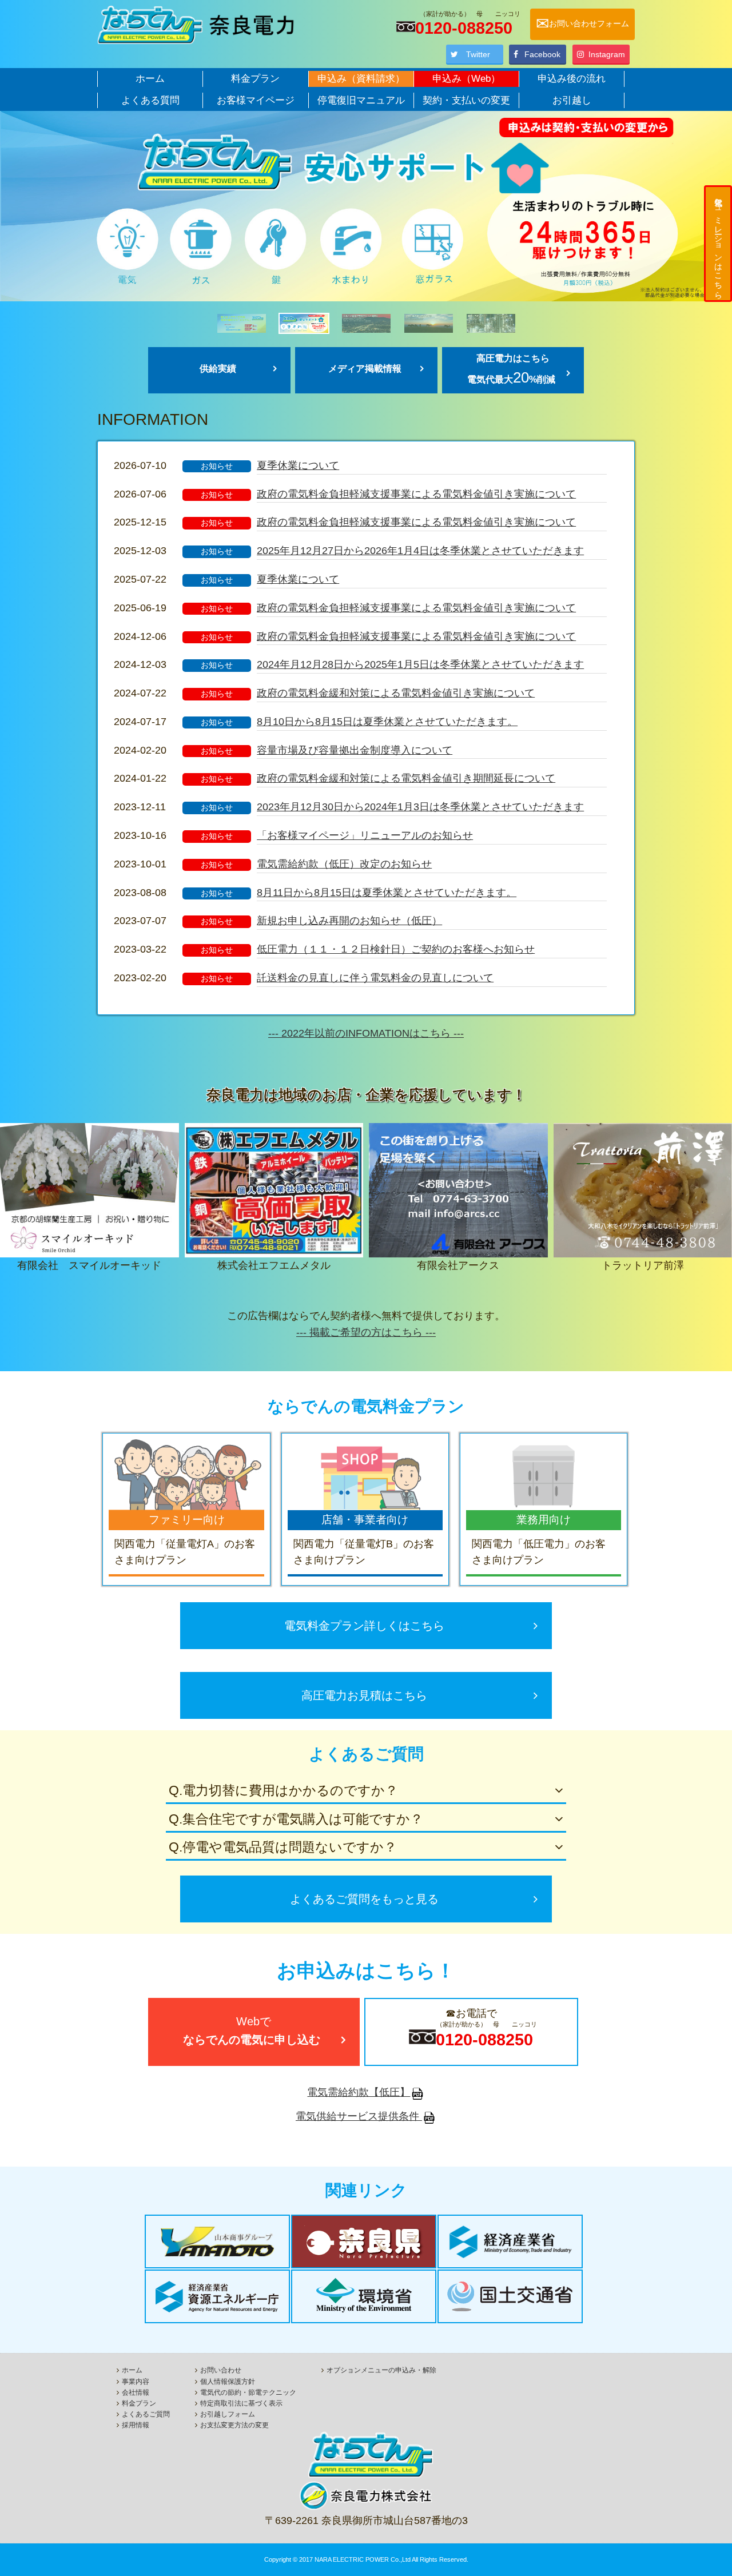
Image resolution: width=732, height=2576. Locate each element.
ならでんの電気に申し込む (257, 2030)
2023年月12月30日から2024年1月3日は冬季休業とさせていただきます (420, 807)
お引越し (572, 100)
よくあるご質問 (146, 2414)
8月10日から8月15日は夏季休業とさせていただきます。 (387, 722)
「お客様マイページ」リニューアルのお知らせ (365, 835)
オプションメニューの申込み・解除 (381, 2370)
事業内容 (136, 2382)
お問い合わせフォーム (582, 24)
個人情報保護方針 (228, 2382)
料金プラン (255, 79)
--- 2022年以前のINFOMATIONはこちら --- (366, 1033)
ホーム (150, 79)
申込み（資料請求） (361, 79)
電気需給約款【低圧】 (359, 2092)
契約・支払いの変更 (466, 100)
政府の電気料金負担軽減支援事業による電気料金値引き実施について (416, 494)
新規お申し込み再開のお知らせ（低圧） (349, 921)
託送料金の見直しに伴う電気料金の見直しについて (375, 978)
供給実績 (218, 369)
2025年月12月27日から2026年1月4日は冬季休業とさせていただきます (420, 551)
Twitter (478, 54)
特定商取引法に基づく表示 (241, 2403)
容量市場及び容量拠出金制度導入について (355, 750)
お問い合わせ (221, 2370)
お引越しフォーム (228, 2414)
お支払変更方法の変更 (234, 2425)
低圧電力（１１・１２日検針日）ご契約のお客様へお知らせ (396, 949)
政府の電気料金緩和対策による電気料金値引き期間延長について (406, 778)
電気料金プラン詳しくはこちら (370, 1626)
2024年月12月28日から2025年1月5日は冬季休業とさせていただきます (420, 664)
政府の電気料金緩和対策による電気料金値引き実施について (396, 693)
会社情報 (136, 2392)
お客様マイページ (256, 100)
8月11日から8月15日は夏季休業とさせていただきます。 (387, 893)
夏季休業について (298, 465)
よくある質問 (150, 100)
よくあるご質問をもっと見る (364, 1899)
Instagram (607, 54)
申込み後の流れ (572, 79)
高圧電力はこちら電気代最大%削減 (511, 369)
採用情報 (136, 2425)
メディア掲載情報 (365, 369)
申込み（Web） (466, 79)
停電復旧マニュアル (361, 100)
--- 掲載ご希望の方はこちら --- (366, 1332)
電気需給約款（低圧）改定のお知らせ (344, 864)
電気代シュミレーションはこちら (718, 244)
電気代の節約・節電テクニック (248, 2392)
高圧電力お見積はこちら (370, 1695)
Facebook (542, 54)
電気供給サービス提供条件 (359, 2116)
